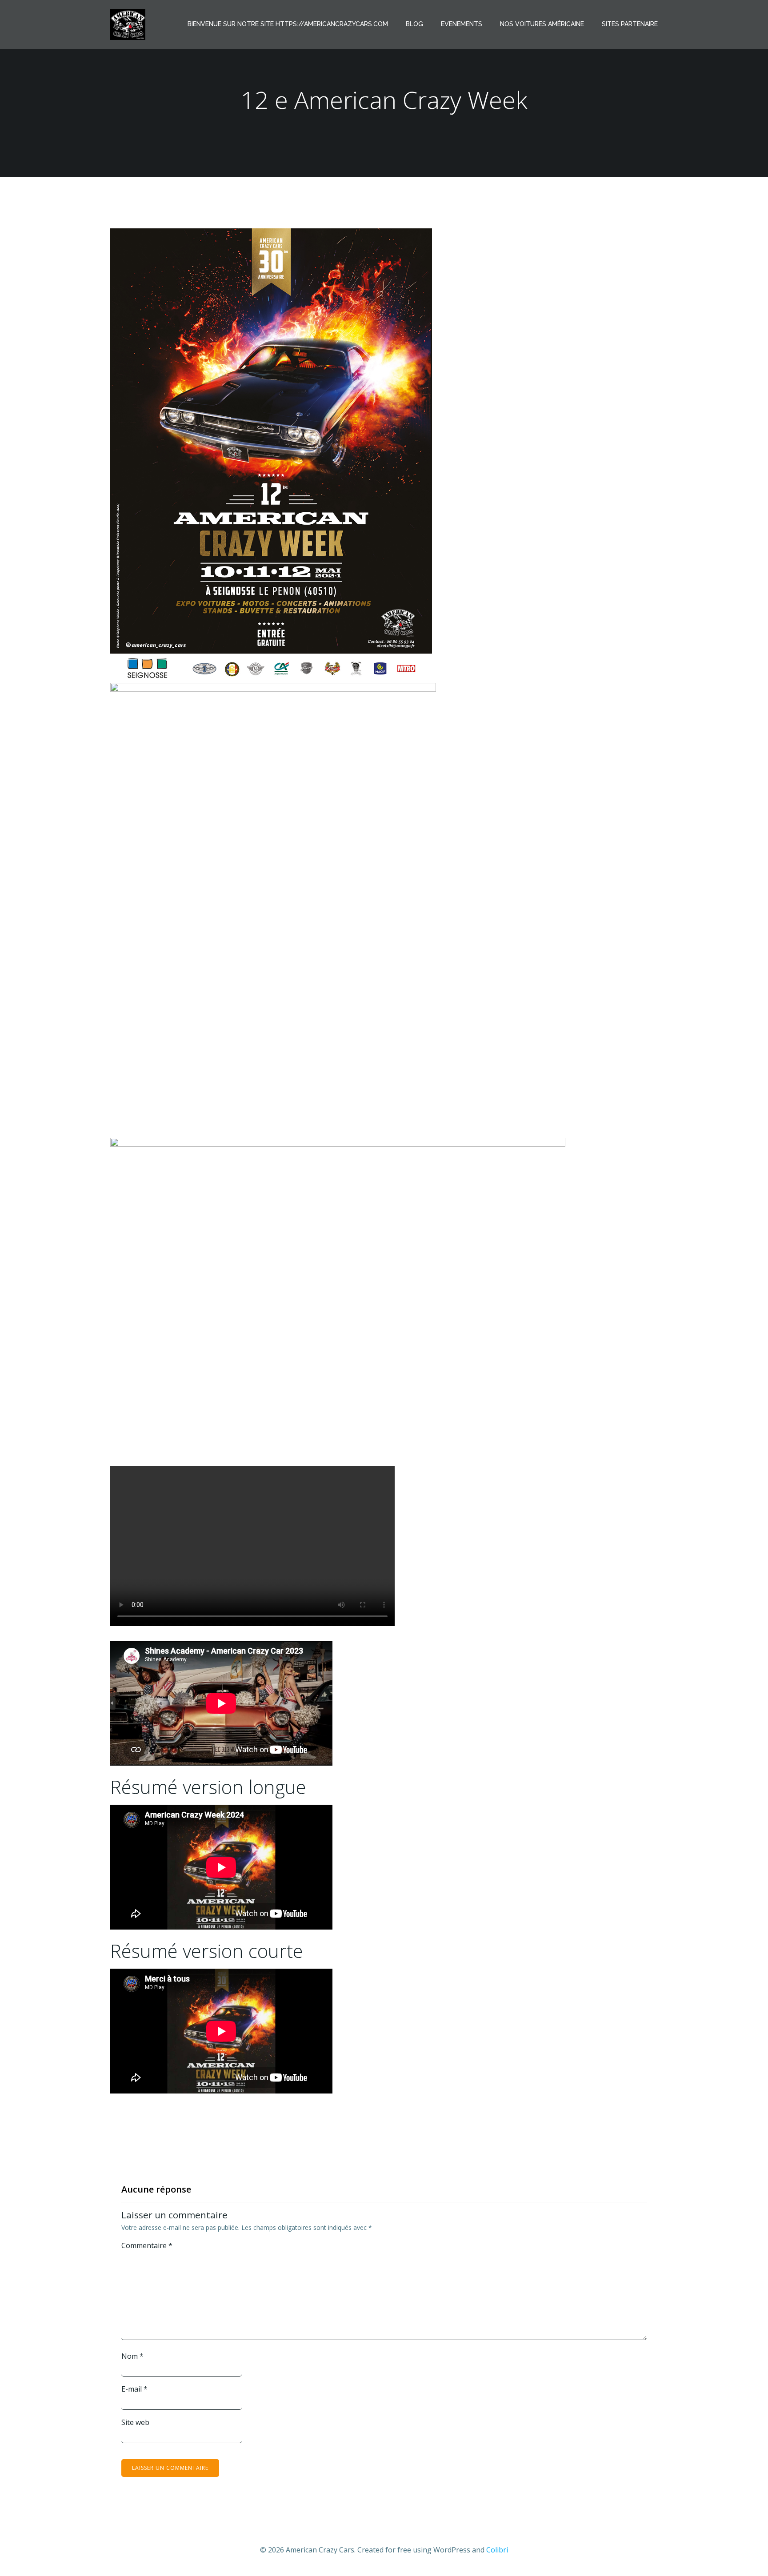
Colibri (497, 2550)
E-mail (134, 2389)
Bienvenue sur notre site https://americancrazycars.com (288, 24)
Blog (414, 24)
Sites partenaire (630, 24)
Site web (135, 2422)
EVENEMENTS (462, 24)
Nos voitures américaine (542, 24)
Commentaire (147, 2245)
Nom (132, 2356)
